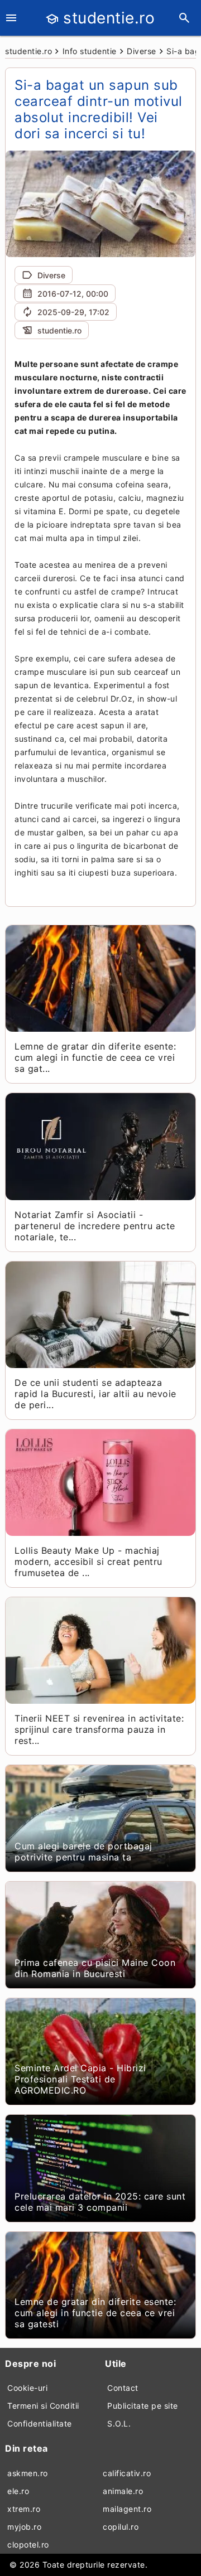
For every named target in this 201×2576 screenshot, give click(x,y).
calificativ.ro (127, 2473)
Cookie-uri (27, 2388)
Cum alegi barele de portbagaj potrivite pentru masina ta (83, 1852)
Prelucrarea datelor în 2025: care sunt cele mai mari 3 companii (100, 2202)
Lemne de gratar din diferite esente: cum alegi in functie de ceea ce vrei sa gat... (95, 1057)
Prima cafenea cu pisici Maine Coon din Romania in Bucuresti (95, 1968)
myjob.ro (24, 2527)
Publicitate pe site (143, 2406)
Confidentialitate (40, 2423)
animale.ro (123, 2491)
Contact (123, 2388)
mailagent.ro (127, 2509)
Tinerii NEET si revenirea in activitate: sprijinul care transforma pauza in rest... (99, 1729)
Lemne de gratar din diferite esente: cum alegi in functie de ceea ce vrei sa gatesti (95, 2313)
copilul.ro (121, 2527)
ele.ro (18, 2491)
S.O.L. (119, 2423)
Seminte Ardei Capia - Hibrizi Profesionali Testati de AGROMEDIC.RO (80, 2079)
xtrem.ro (24, 2509)
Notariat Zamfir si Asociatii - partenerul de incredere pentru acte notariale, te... (95, 1226)
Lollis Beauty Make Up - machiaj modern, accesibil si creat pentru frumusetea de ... (88, 1562)
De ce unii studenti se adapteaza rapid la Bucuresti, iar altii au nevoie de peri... (95, 1394)
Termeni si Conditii (43, 2406)
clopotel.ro (28, 2544)
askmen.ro (28, 2473)
